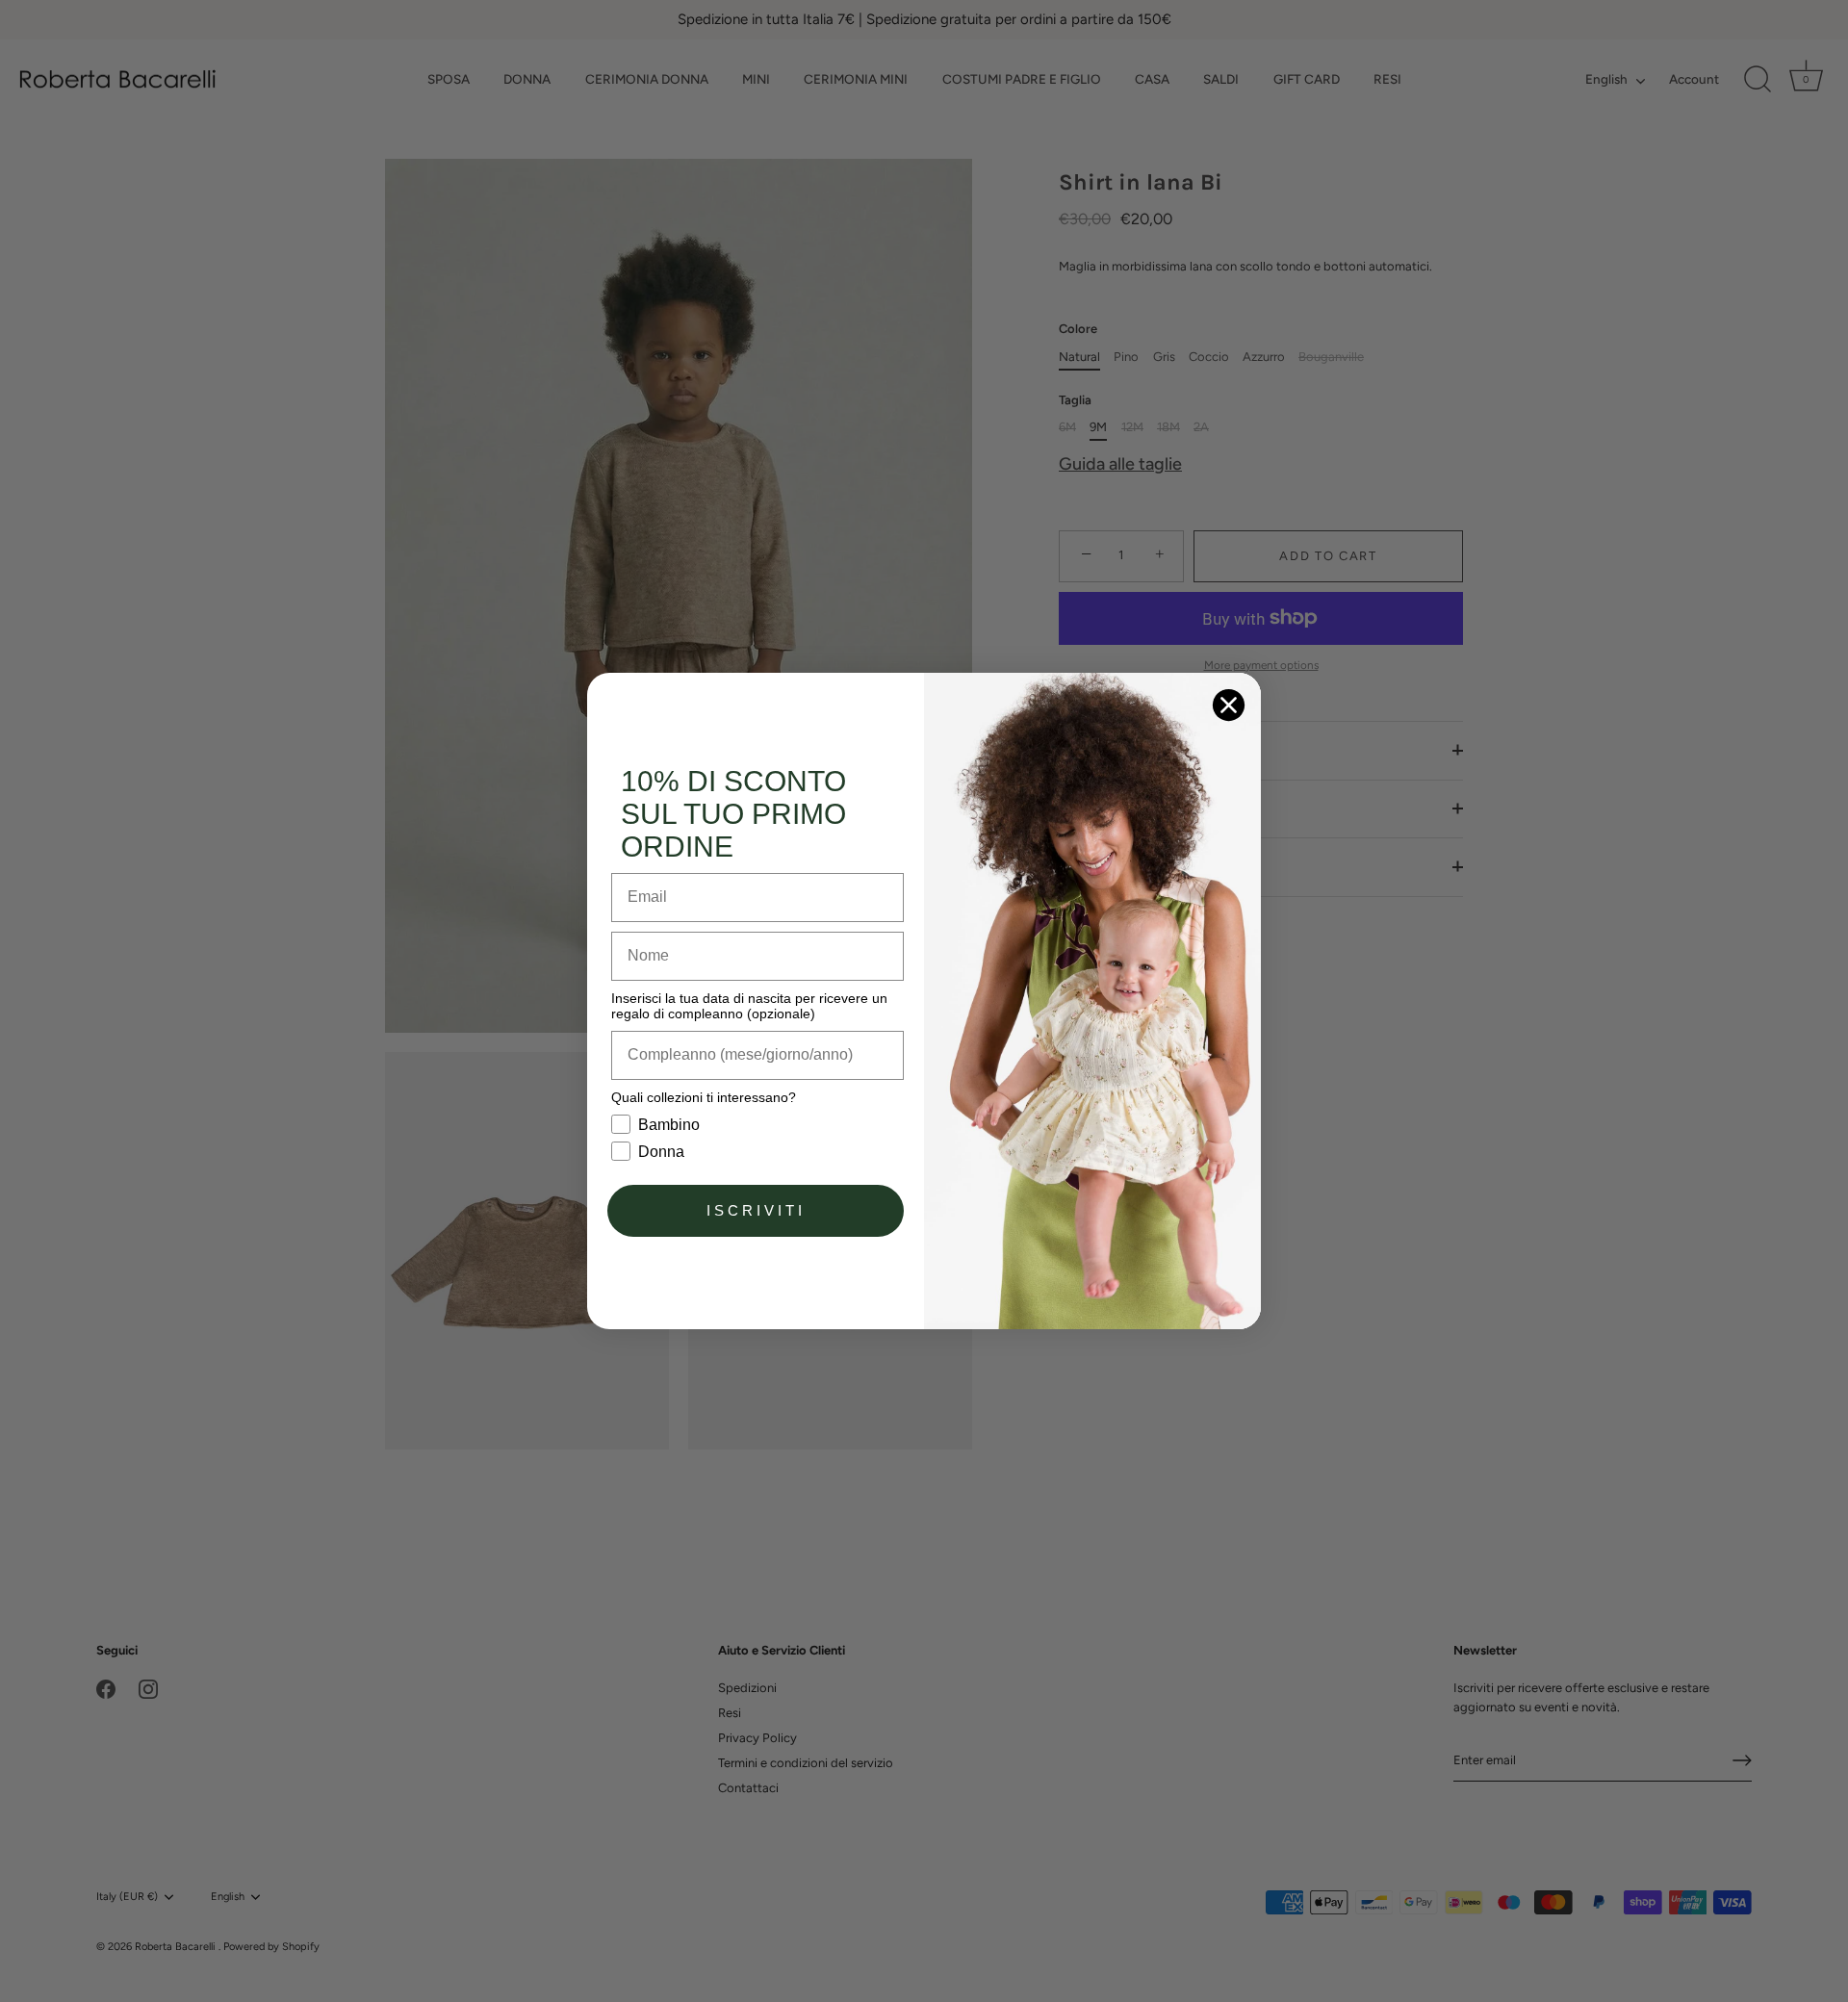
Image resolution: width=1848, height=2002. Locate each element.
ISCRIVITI (756, 1210)
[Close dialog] (1229, 705)
